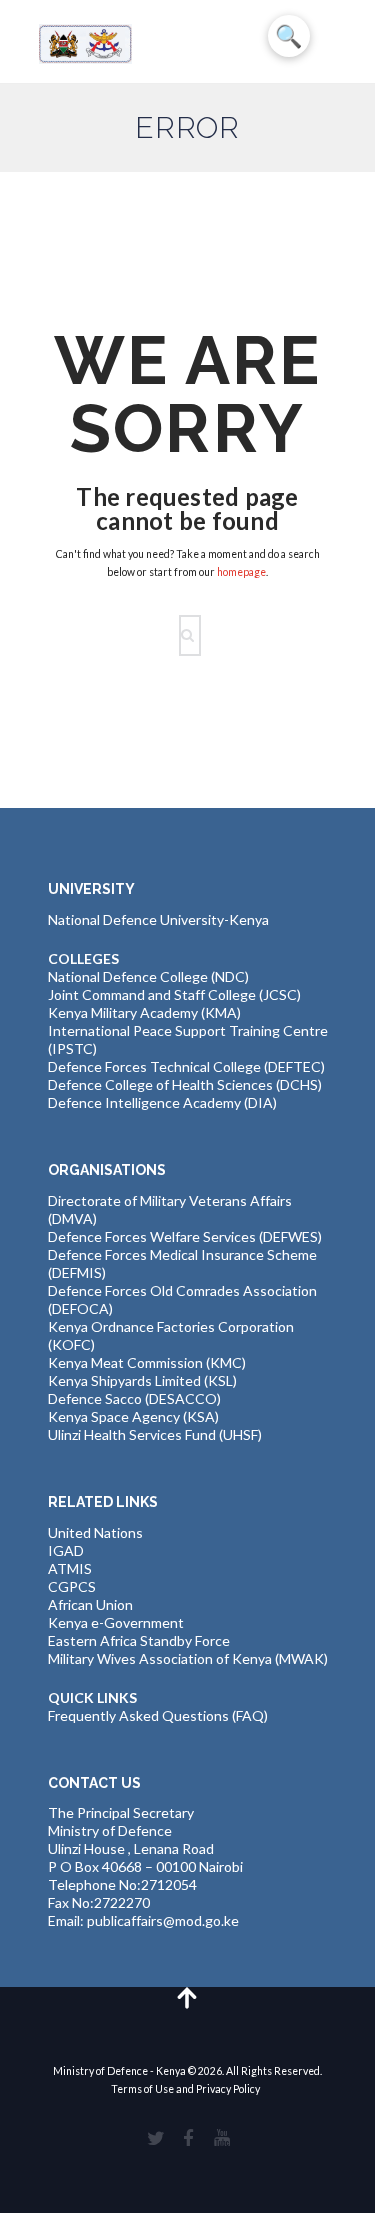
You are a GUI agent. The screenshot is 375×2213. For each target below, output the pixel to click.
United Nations (95, 1532)
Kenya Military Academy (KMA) (144, 1012)
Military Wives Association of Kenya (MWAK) (188, 1658)
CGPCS (72, 1586)
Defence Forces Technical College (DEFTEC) (186, 1066)
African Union (90, 1604)
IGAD (66, 1550)
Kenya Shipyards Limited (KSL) (142, 1380)
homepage (241, 572)
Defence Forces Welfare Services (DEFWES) (185, 1236)
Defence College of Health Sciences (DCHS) (185, 1084)
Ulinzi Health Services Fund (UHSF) (155, 1434)
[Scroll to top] (187, 1996)
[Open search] (193, 635)
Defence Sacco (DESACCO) (134, 1398)
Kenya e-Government (116, 1622)
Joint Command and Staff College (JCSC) (174, 994)
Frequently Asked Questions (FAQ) (158, 1715)
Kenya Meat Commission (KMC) (147, 1362)
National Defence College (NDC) (148, 976)
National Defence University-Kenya (158, 919)
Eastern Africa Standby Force (139, 1640)
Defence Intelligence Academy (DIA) (162, 1102)
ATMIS (70, 1568)
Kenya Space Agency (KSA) (133, 1416)
